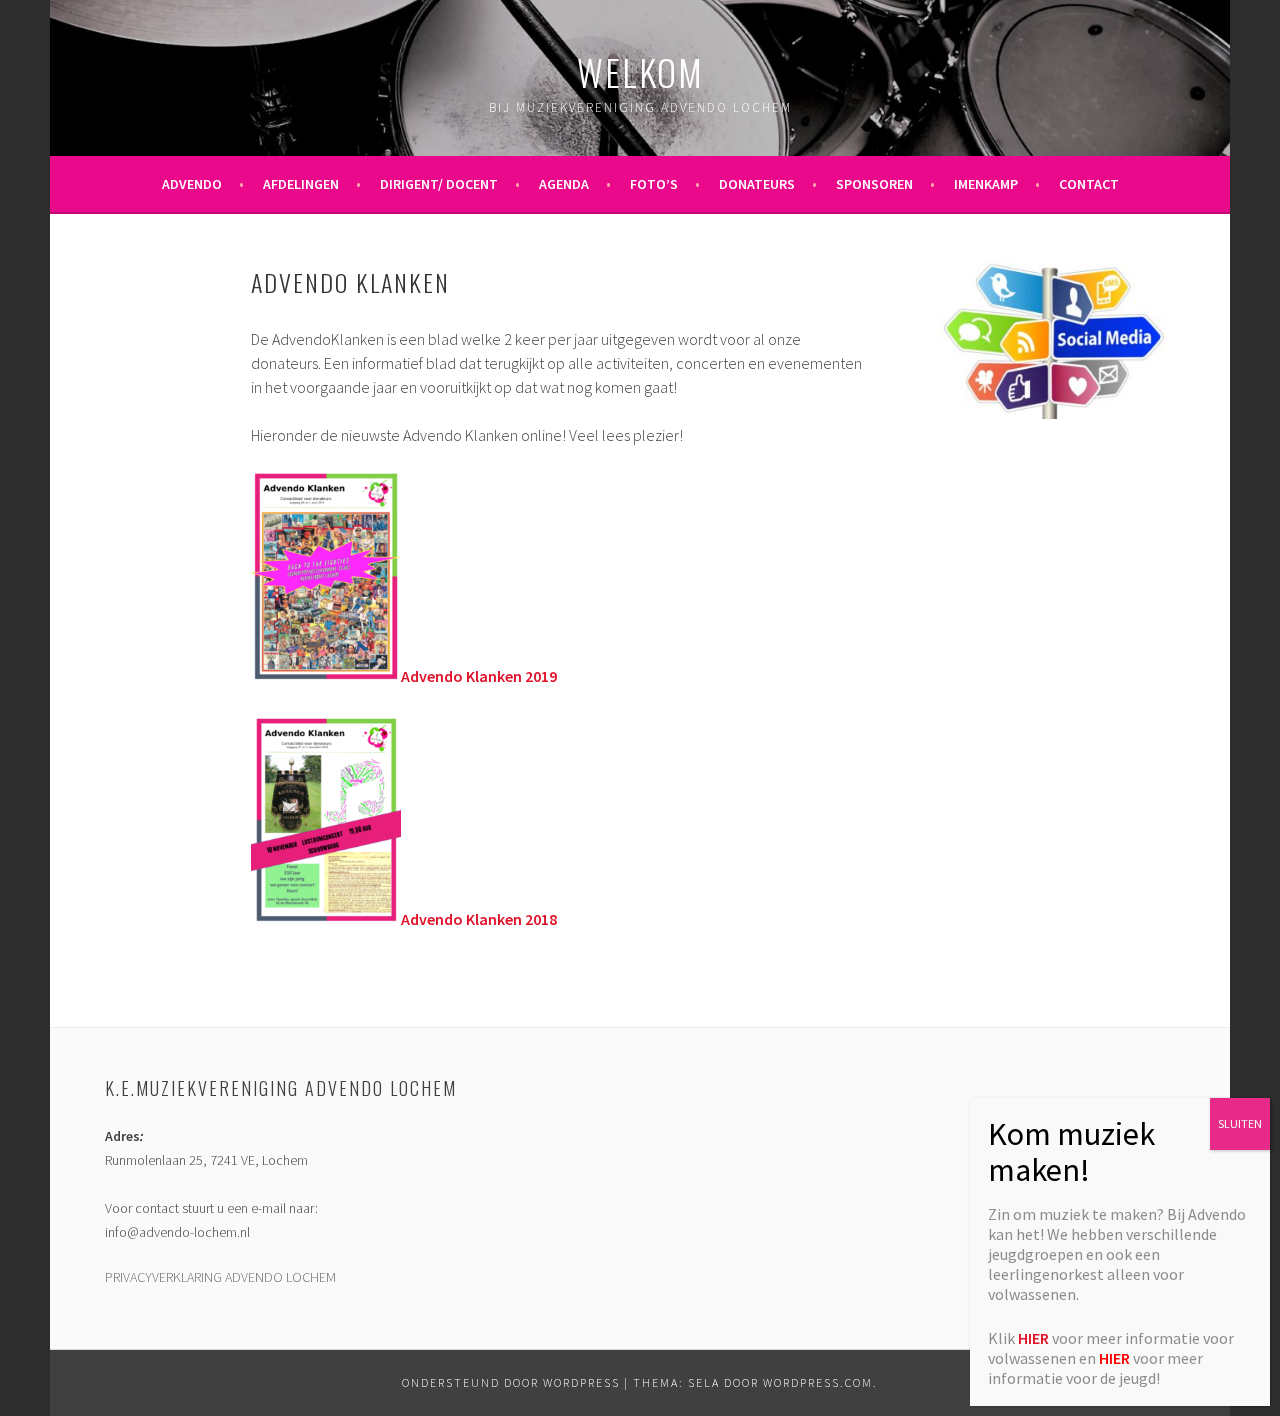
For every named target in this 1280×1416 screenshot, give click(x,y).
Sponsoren (874, 184)
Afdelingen (301, 184)
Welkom (640, 71)
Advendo (192, 184)
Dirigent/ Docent (439, 184)
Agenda (564, 184)
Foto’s (654, 184)
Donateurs (757, 184)
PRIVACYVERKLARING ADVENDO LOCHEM (220, 1277)
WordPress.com (818, 1382)
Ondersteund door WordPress (511, 1382)
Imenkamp (986, 184)
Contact (1089, 184)
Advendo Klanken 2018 (479, 919)
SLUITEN (1240, 1123)
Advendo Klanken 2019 (479, 676)
